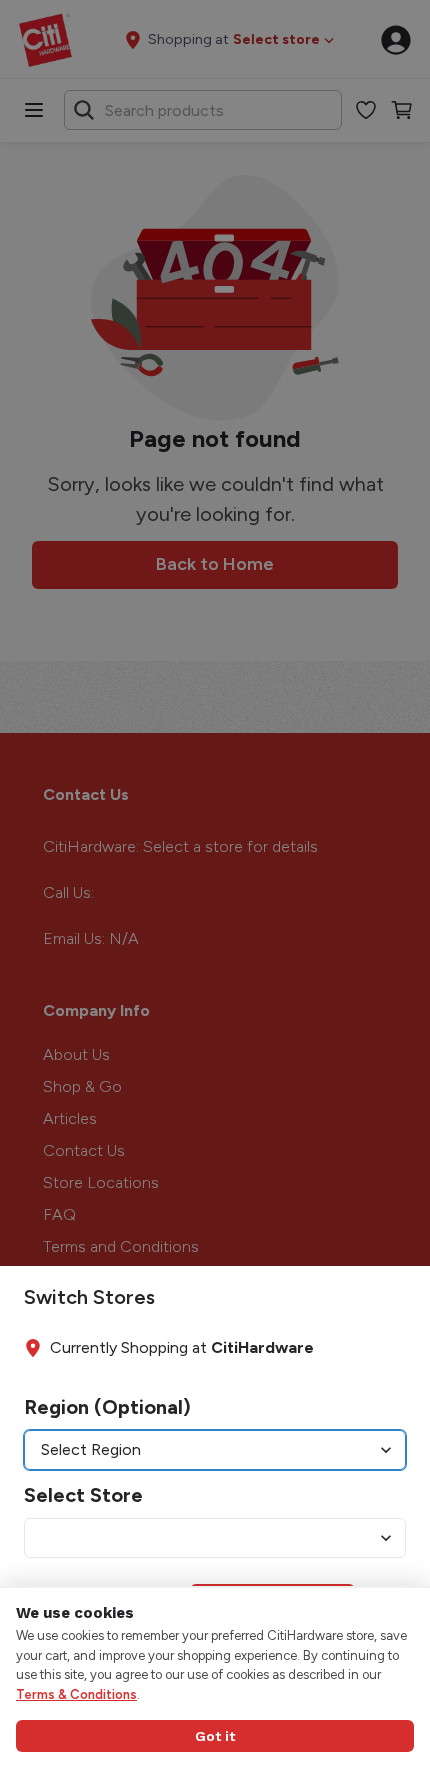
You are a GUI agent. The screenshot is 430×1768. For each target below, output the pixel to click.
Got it (215, 1736)
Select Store (83, 1495)
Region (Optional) (107, 1407)
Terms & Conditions (76, 1694)
